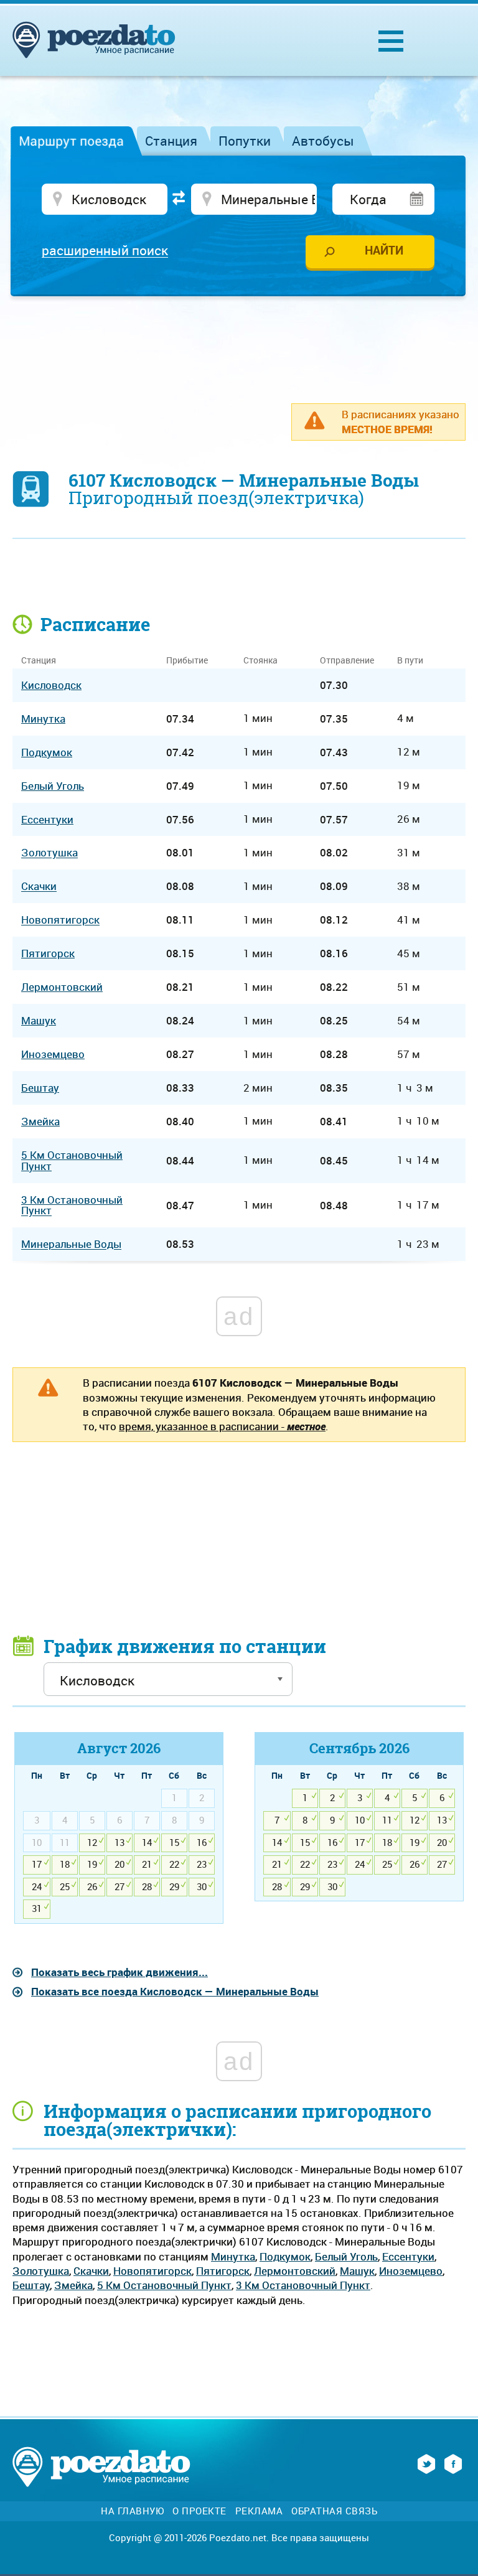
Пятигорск (223, 2271)
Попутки (245, 141)
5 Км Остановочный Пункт (164, 2285)
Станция (171, 141)
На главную (132, 2511)
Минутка (233, 2256)
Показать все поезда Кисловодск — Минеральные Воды (175, 1991)
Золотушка (41, 2271)
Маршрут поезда (71, 141)
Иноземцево (411, 2271)
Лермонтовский (295, 2271)
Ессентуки (408, 2256)
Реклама (259, 2511)
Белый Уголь (346, 2256)
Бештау (31, 2285)
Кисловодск (51, 685)
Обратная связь (334, 2511)
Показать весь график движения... (119, 1972)
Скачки (91, 2271)
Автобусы (323, 141)
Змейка (73, 2285)
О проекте (199, 2511)
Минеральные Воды (71, 1244)
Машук (357, 2271)
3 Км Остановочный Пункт (303, 2285)
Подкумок (285, 2256)
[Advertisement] (239, 343)
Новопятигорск (152, 2271)
